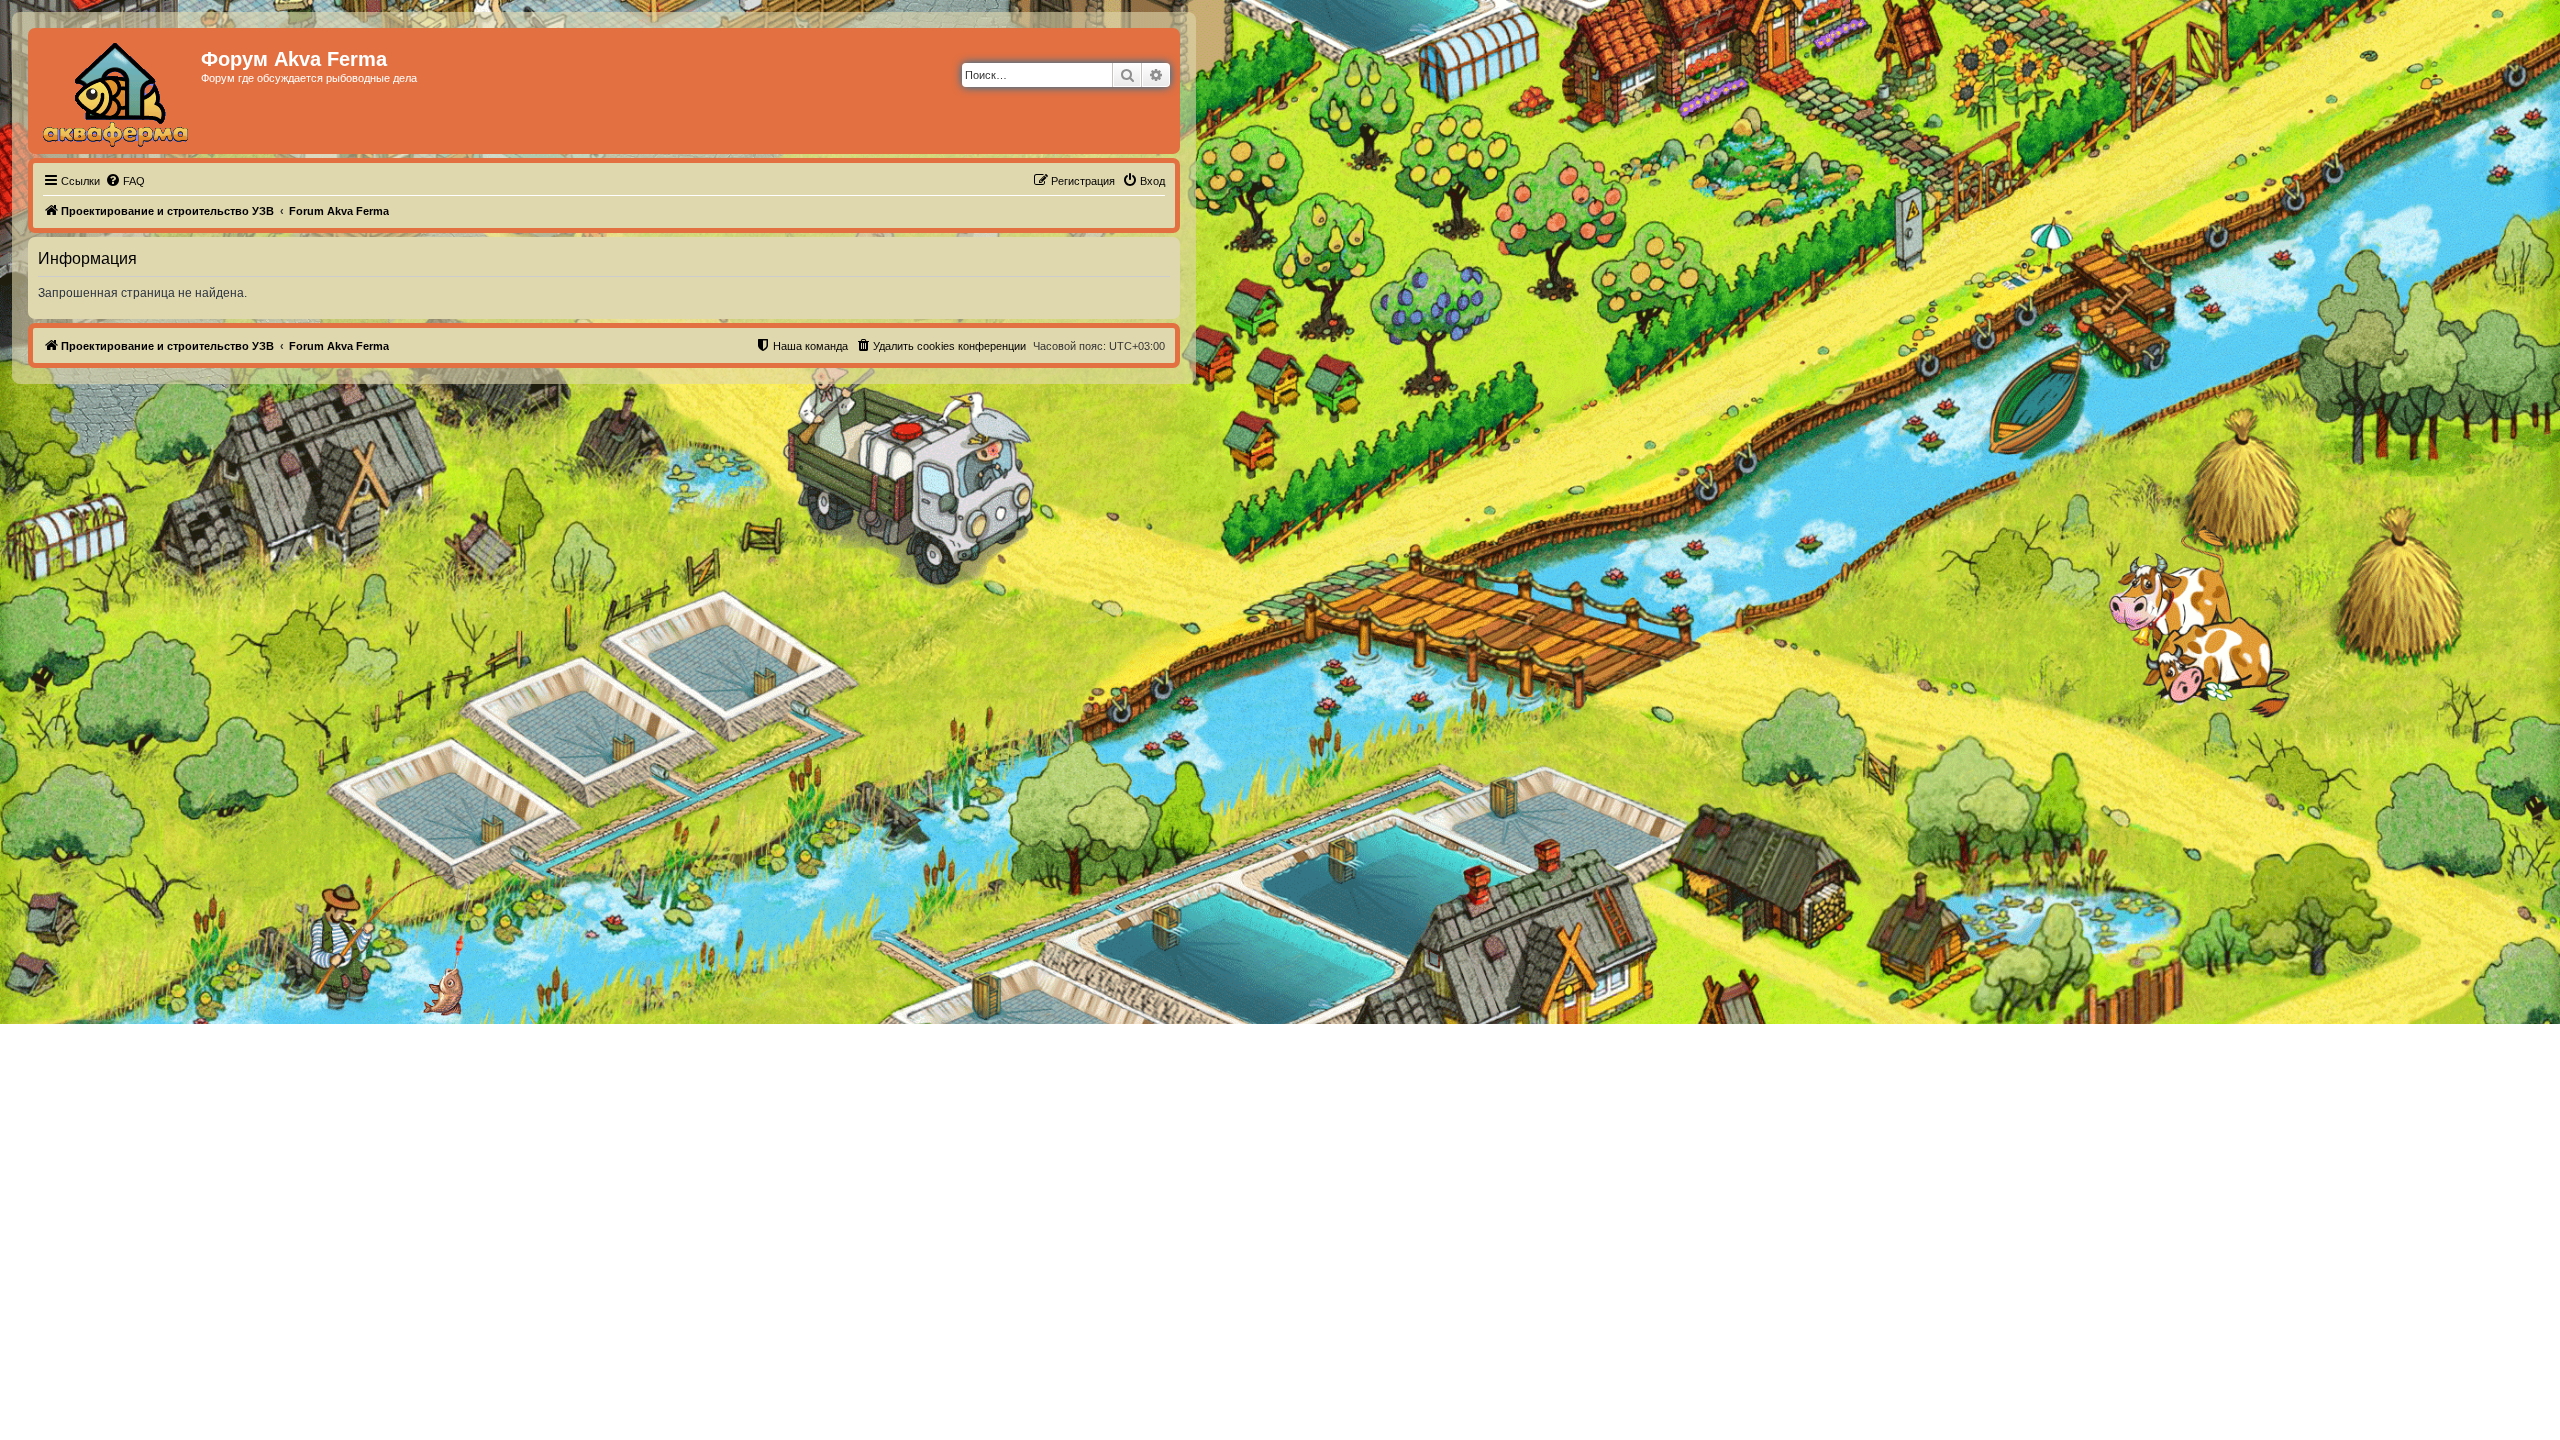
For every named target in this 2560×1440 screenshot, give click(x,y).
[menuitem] (125, 181)
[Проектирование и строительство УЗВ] (117, 91)
